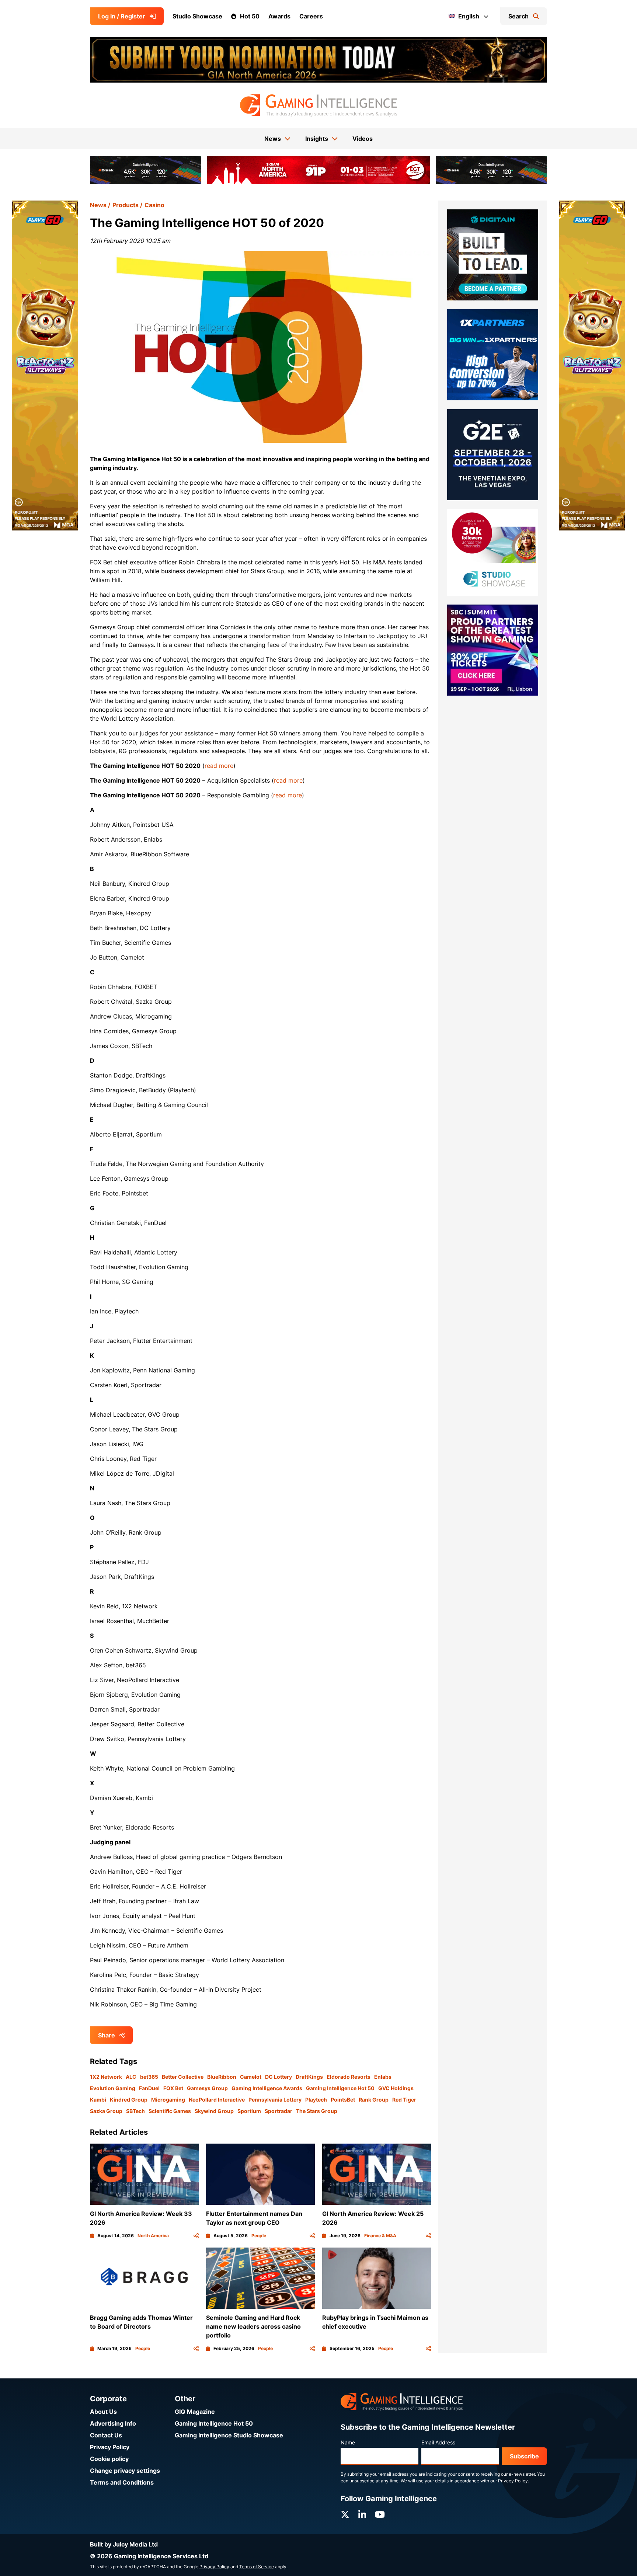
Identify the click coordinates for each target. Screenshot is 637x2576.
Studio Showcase (197, 16)
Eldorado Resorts (349, 2077)
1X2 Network (106, 2077)
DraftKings (309, 2077)
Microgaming (168, 2100)
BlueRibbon (222, 2077)
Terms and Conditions (122, 2482)
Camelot (251, 2077)
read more (219, 766)
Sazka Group (106, 2111)
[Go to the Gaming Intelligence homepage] (318, 105)
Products (126, 205)
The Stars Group (317, 2111)
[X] (345, 2515)
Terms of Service (257, 2567)
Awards (279, 16)
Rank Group (374, 2100)
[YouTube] (380, 2515)
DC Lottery (279, 2077)
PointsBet (343, 2100)
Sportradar (279, 2111)
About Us (103, 2412)
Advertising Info (113, 2423)
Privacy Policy (110, 2447)
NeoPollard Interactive (217, 2100)
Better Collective (183, 2077)
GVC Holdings (396, 2088)
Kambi (98, 2100)
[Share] (196, 2236)
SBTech (135, 2111)
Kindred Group (129, 2100)
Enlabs (383, 2077)
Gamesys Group (207, 2088)
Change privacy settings (125, 2471)
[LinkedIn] (362, 2515)
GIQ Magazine (195, 2412)
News (98, 205)
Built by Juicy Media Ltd (124, 2544)
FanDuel (149, 2088)
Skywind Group (214, 2111)
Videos (363, 139)
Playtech (316, 2100)
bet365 (149, 2077)
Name (348, 2442)
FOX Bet (173, 2088)
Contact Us (106, 2435)
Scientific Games (170, 2111)
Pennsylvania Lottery (275, 2100)
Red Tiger (404, 2100)
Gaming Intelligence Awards (267, 2088)
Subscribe (524, 2456)
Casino (154, 205)
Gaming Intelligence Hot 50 (340, 2088)
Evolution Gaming (113, 2088)
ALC (131, 2077)
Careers (311, 16)
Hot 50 (250, 16)
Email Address (438, 2442)
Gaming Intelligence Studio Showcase (229, 2435)
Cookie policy (109, 2459)
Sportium (249, 2111)
